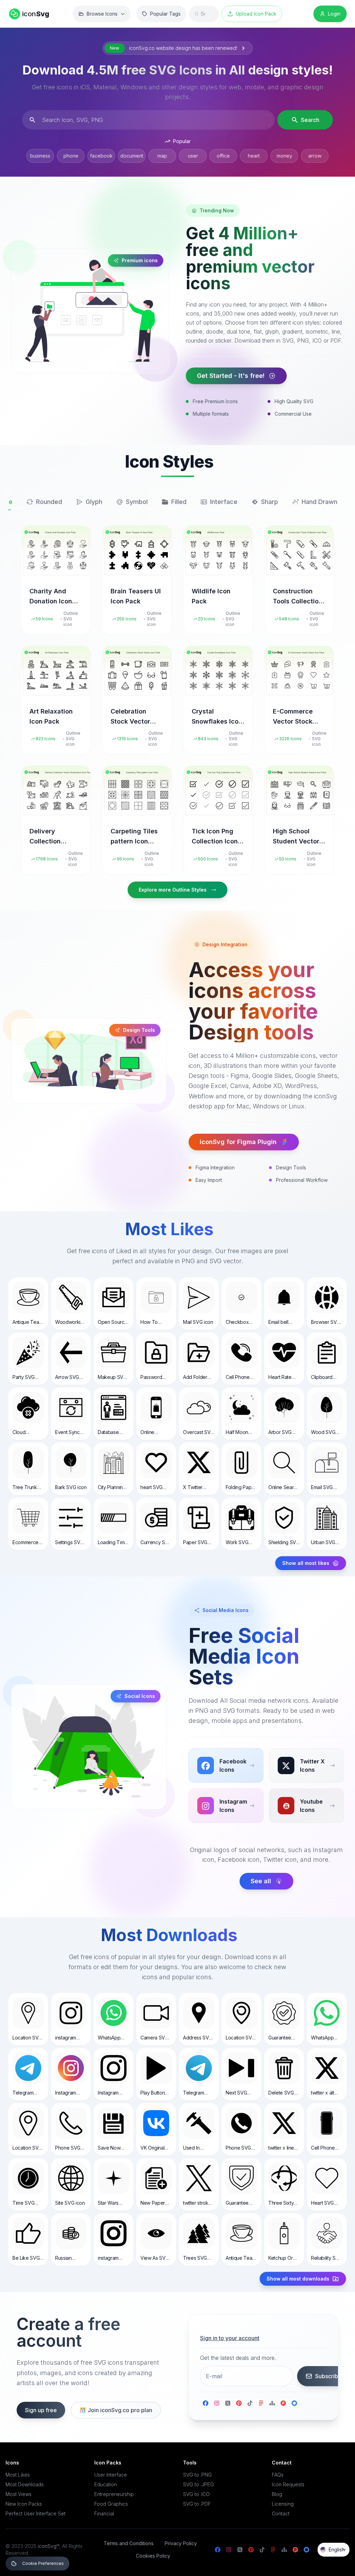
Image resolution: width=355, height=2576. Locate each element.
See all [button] (261, 1881)
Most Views (19, 2494)
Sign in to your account (230, 2338)
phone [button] (71, 156)
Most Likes (18, 2475)
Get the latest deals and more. (238, 2358)
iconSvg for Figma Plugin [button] (238, 1142)
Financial (104, 2513)
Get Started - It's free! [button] (231, 376)
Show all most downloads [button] (298, 2279)
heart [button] (254, 156)
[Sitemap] (272, 2403)
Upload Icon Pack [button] (256, 14)
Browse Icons (102, 14)
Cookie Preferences (43, 2563)
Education (106, 2484)
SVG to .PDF (197, 2504)
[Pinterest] (239, 2403)
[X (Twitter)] (228, 2403)
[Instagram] (217, 2403)
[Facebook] (206, 2403)
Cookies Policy (153, 2556)
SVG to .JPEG (198, 2484)
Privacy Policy (181, 2543)
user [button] (193, 156)
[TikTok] (250, 2403)
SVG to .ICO (196, 2494)
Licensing (283, 2504)
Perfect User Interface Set (36, 2513)
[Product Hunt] (283, 2403)
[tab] (44, 502)
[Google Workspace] (294, 2403)
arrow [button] (315, 156)
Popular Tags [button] (165, 14)
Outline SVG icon (71, 619)
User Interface (111, 2475)
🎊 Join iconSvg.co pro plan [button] (116, 2410)
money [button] (284, 156)
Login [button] (334, 14)
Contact (281, 2513)
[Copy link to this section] (338, 258)
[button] (56, 580)
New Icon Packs (24, 2504)
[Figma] (261, 2403)
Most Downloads (25, 2484)
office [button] (223, 156)
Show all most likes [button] (306, 1563)
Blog (277, 2494)
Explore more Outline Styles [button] (173, 890)
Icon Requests (288, 2484)
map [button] (162, 156)
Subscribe (328, 2376)
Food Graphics (111, 2504)
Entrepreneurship (114, 2494)
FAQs (278, 2475)
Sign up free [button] (41, 2410)
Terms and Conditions (129, 2543)
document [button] (132, 156)
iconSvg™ (49, 2546)
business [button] (40, 156)
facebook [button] (101, 156)
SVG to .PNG (197, 2475)
